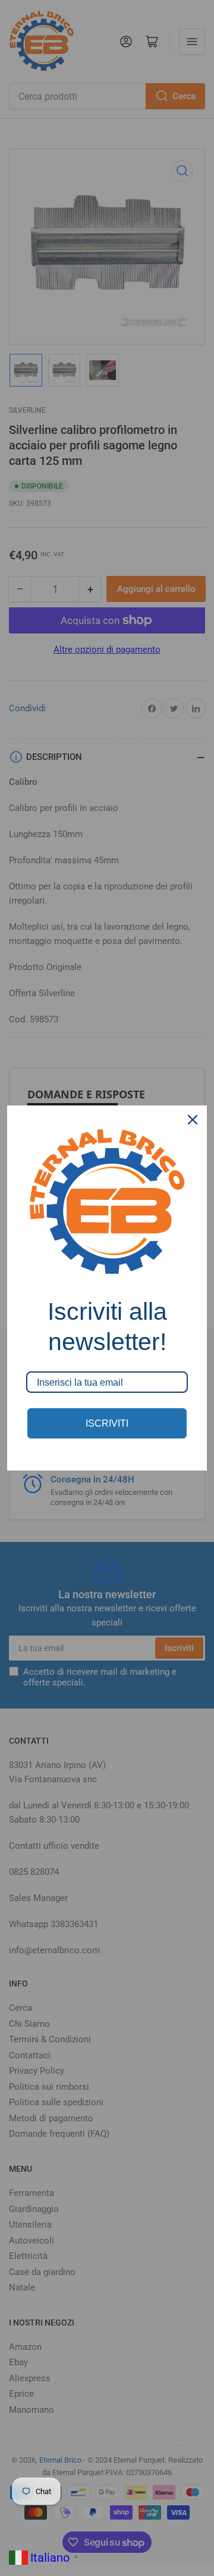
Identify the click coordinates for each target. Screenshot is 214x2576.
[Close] (193, 1120)
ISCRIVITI (107, 1423)
